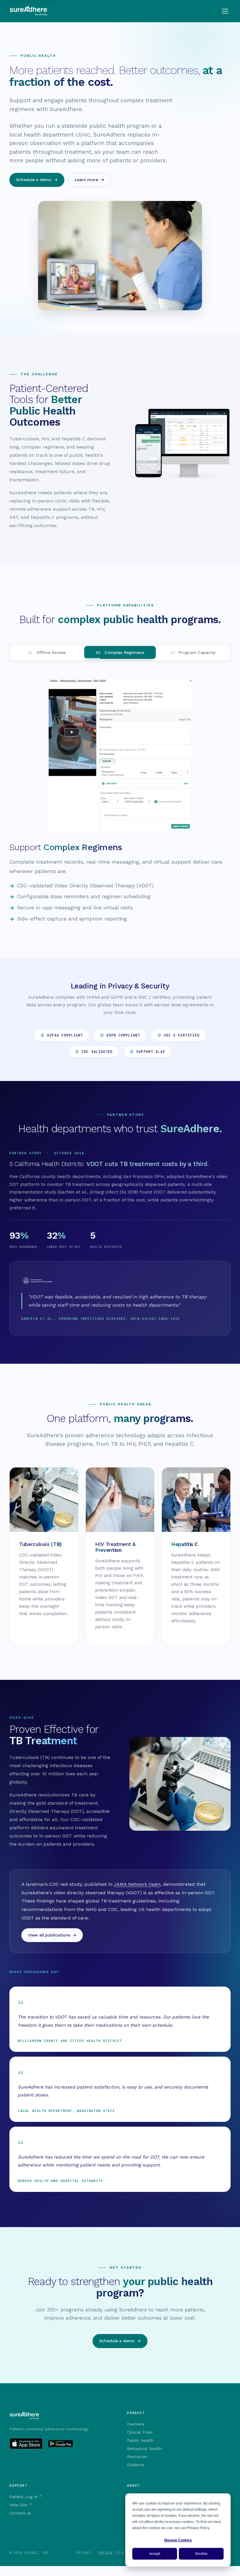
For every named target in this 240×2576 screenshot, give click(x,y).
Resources (137, 2456)
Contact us (20, 2513)
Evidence (136, 2465)
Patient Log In (23, 2497)
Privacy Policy (198, 2528)
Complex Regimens (120, 652)
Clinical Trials (140, 2432)
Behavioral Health (144, 2449)
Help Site (18, 2505)
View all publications (49, 1935)
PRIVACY (83, 2553)
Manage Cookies (178, 2540)
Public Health (140, 2440)
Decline (201, 2554)
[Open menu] (225, 11)
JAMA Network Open (137, 1884)
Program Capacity (193, 652)
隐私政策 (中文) (113, 2553)
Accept (155, 2554)
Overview (136, 2424)
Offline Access (47, 652)
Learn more (86, 180)
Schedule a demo (34, 180)
